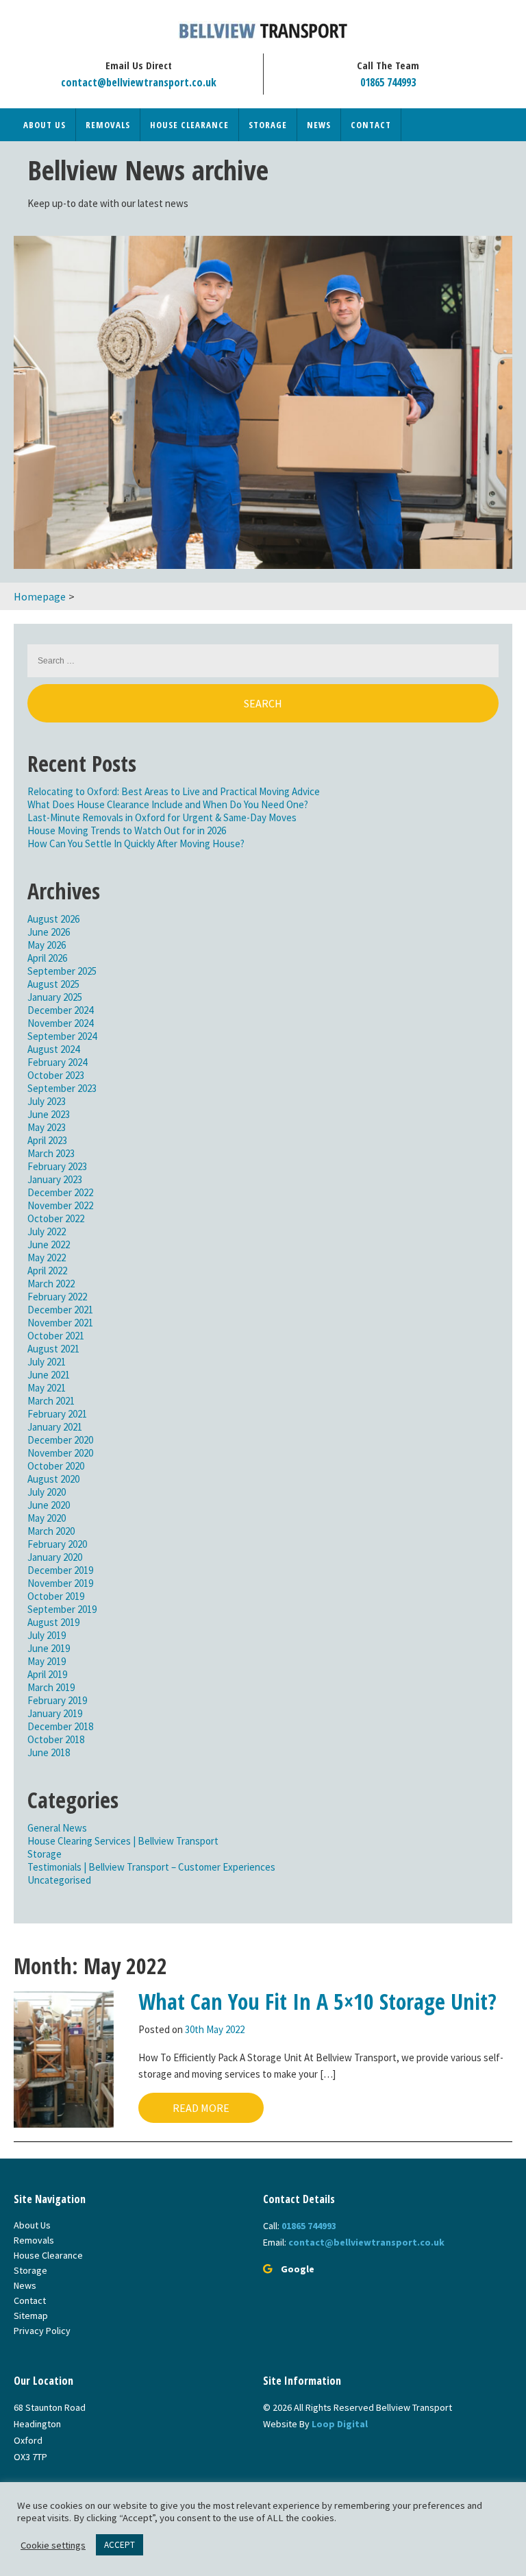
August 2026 (53, 919)
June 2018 (49, 1752)
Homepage (40, 596)
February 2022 (57, 1297)
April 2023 (47, 1140)
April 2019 (47, 1674)
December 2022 (60, 1192)
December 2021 (60, 1310)
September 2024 (62, 1036)
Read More (201, 2108)
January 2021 (55, 1427)
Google (298, 2269)
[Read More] (64, 2058)
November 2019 (60, 1583)
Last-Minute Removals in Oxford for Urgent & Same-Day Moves (162, 817)
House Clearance (189, 125)
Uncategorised (59, 1880)
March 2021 (51, 1401)
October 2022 (56, 1218)
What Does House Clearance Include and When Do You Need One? (168, 804)
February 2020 (57, 1544)
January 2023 (55, 1179)
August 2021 (53, 1349)
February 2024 (57, 1062)
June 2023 (49, 1114)
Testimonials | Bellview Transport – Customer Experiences (151, 1867)
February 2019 (57, 1700)
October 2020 (56, 1466)
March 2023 (51, 1153)
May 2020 (47, 1518)
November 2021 (60, 1323)
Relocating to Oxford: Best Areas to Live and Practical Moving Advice (174, 791)
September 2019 (62, 1609)
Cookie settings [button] (53, 2545)
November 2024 (60, 1023)
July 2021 (47, 1362)
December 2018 (60, 1726)
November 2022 (60, 1205)
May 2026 (47, 945)
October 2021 (56, 1336)
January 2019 (55, 1713)
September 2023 (62, 1088)
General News (57, 1828)
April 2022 (47, 1271)
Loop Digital (340, 2424)
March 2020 (51, 1531)
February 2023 (57, 1166)
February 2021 (57, 1414)
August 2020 (53, 1479)
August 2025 (53, 984)
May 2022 (47, 1257)
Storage (268, 125)
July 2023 (47, 1101)
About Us (45, 125)
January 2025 (55, 997)
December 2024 (60, 1010)
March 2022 (51, 1284)
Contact (371, 125)
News (319, 125)
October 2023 (56, 1075)
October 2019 (56, 1596)
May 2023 (47, 1127)
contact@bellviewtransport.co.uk (139, 82)
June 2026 (49, 932)
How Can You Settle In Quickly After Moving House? (136, 843)
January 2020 (55, 1557)
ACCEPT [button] (120, 2545)
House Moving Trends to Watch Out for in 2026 (127, 830)
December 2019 (60, 1570)
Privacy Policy (42, 2331)
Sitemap (31, 2316)
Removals (108, 125)
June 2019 (49, 1648)
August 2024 (53, 1049)
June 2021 (49, 1375)
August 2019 (53, 1622)
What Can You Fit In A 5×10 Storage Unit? (317, 2001)
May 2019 (47, 1661)
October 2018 (56, 1739)
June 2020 (49, 1505)
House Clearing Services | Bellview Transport (123, 1841)
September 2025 (62, 971)
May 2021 (47, 1388)
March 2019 (51, 1687)
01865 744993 (388, 82)
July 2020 (47, 1492)
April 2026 (47, 958)
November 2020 (60, 1453)
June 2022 (49, 1244)
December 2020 (60, 1440)
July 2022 (47, 1231)
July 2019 (47, 1635)
